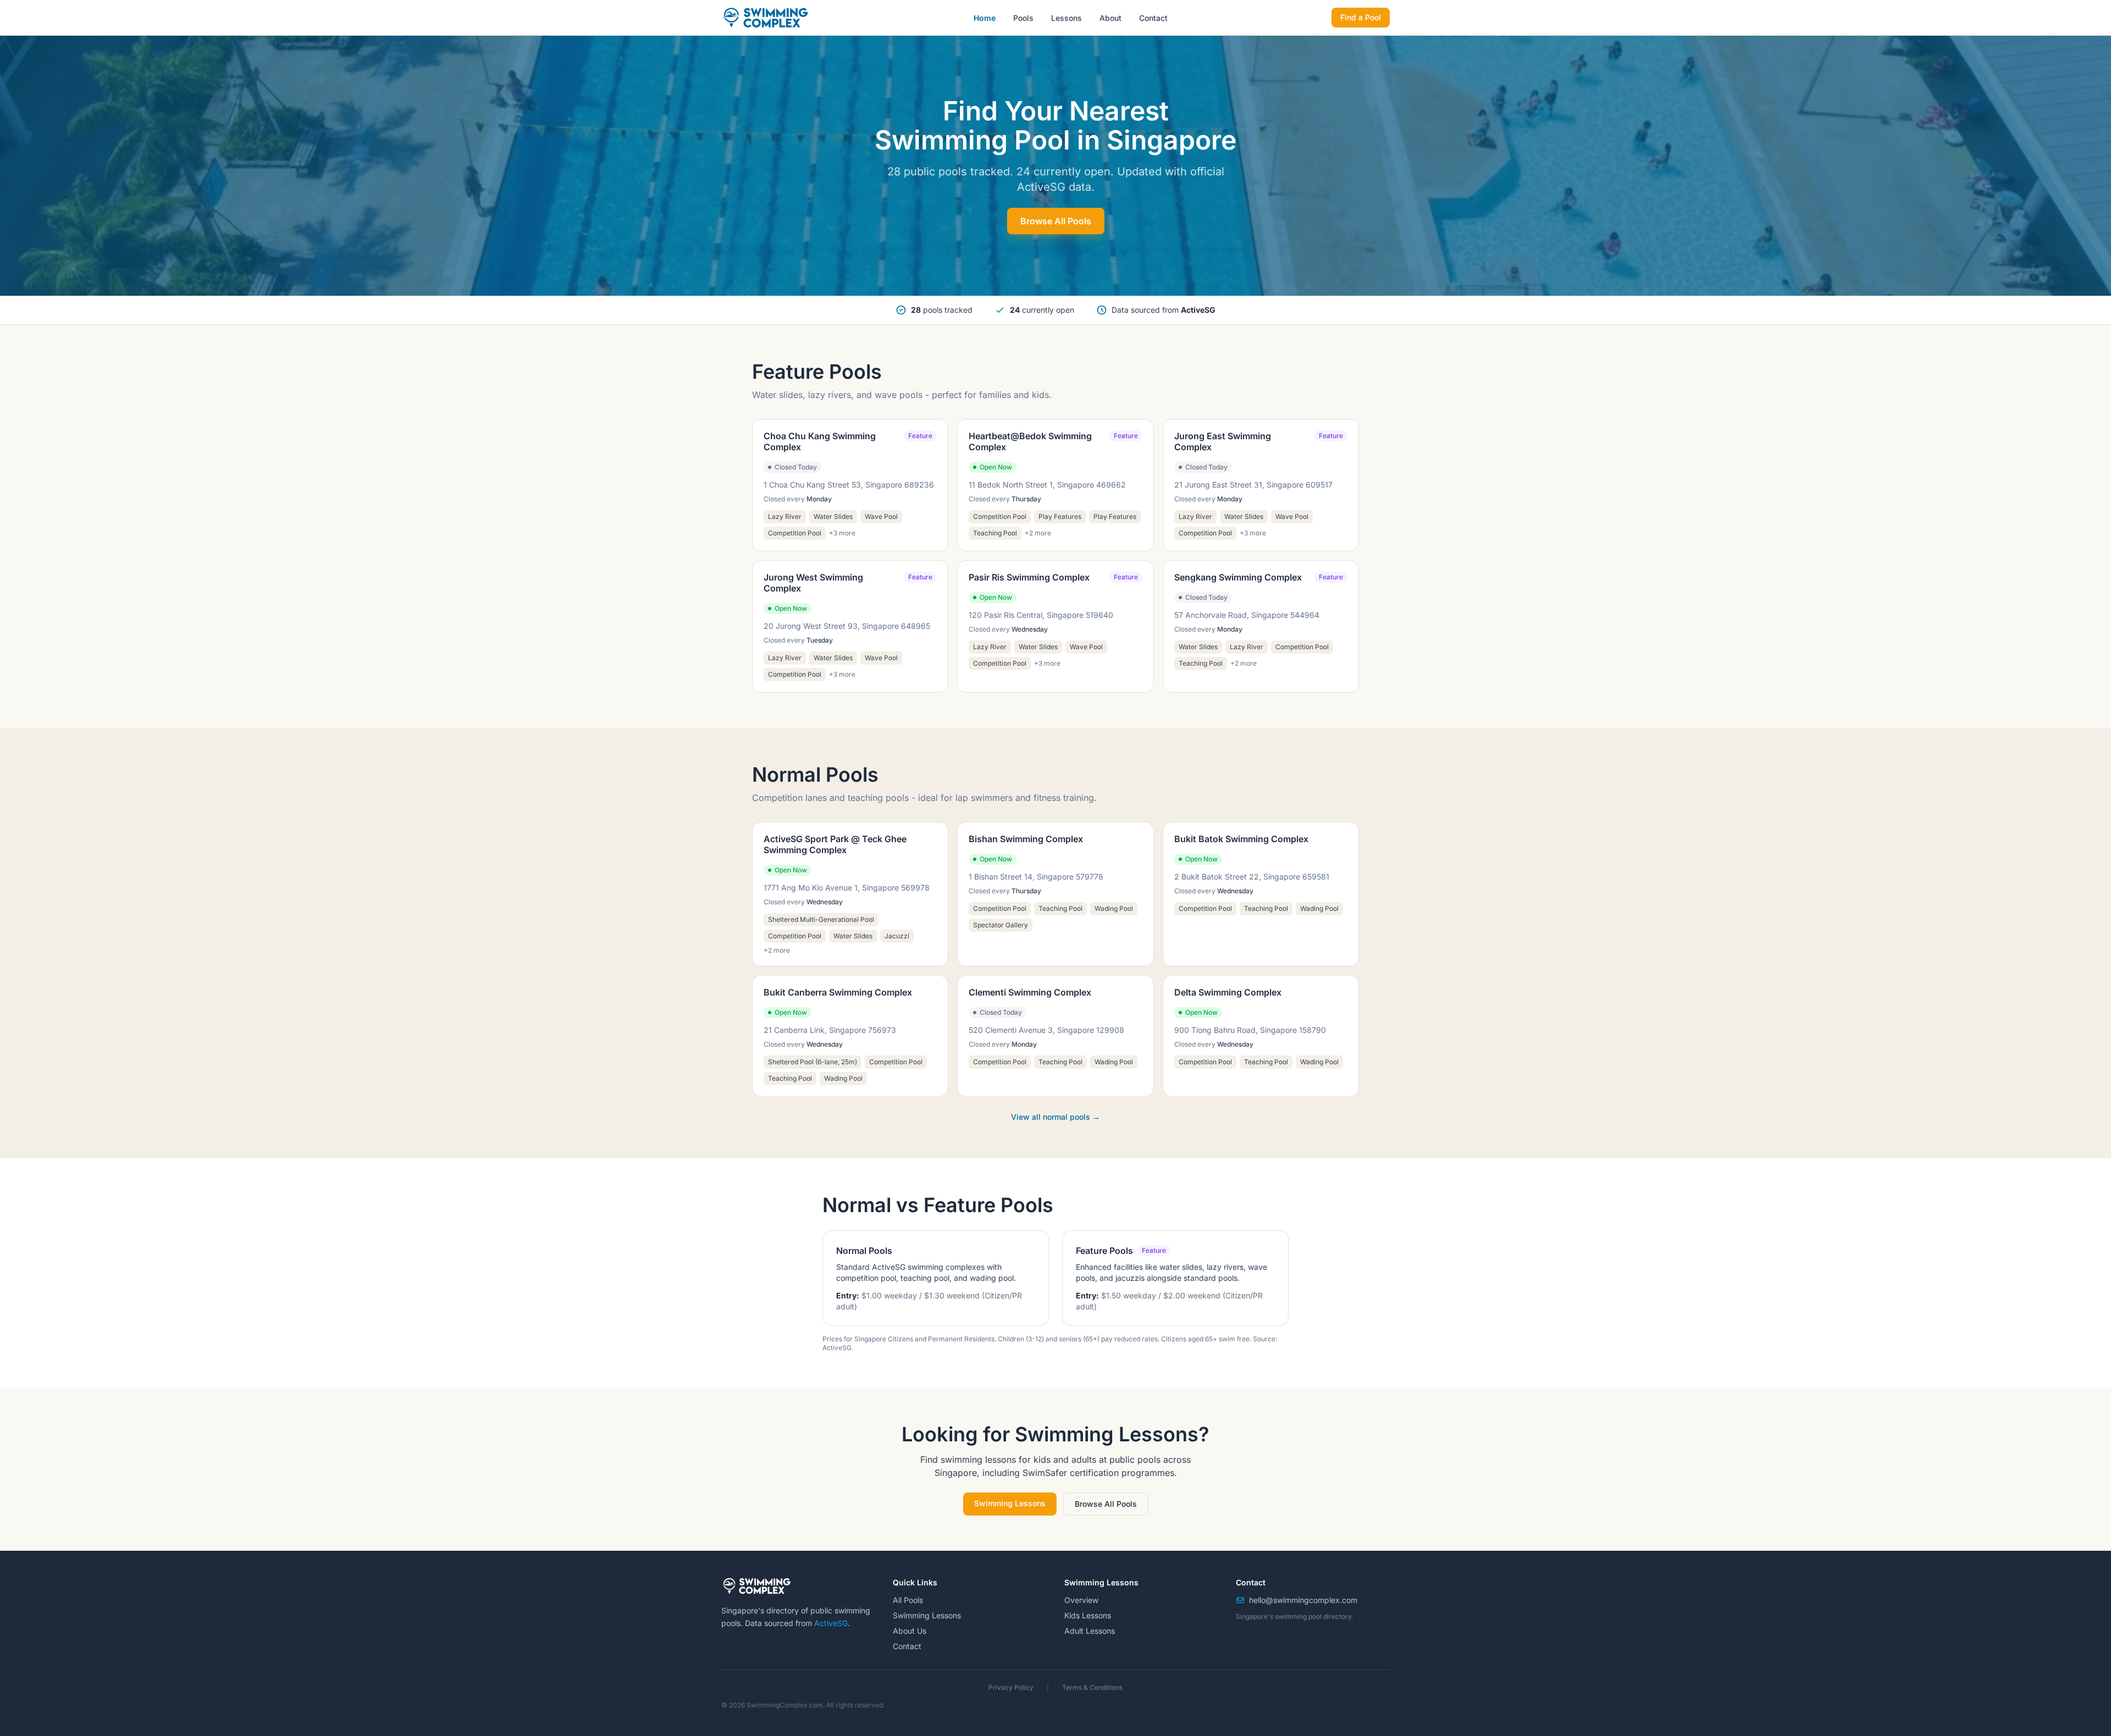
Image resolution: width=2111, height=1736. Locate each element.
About (1110, 18)
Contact (1153, 18)
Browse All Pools (1056, 221)
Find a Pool (1361, 17)
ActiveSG (831, 1623)
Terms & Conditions (1092, 1687)
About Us (910, 1631)
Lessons (1066, 18)
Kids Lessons (1088, 1615)
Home (985, 18)
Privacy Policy (1011, 1687)
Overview (1081, 1600)
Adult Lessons (1090, 1631)
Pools (1023, 18)
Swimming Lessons (1010, 1503)
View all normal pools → (1055, 1117)
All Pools (908, 1600)
